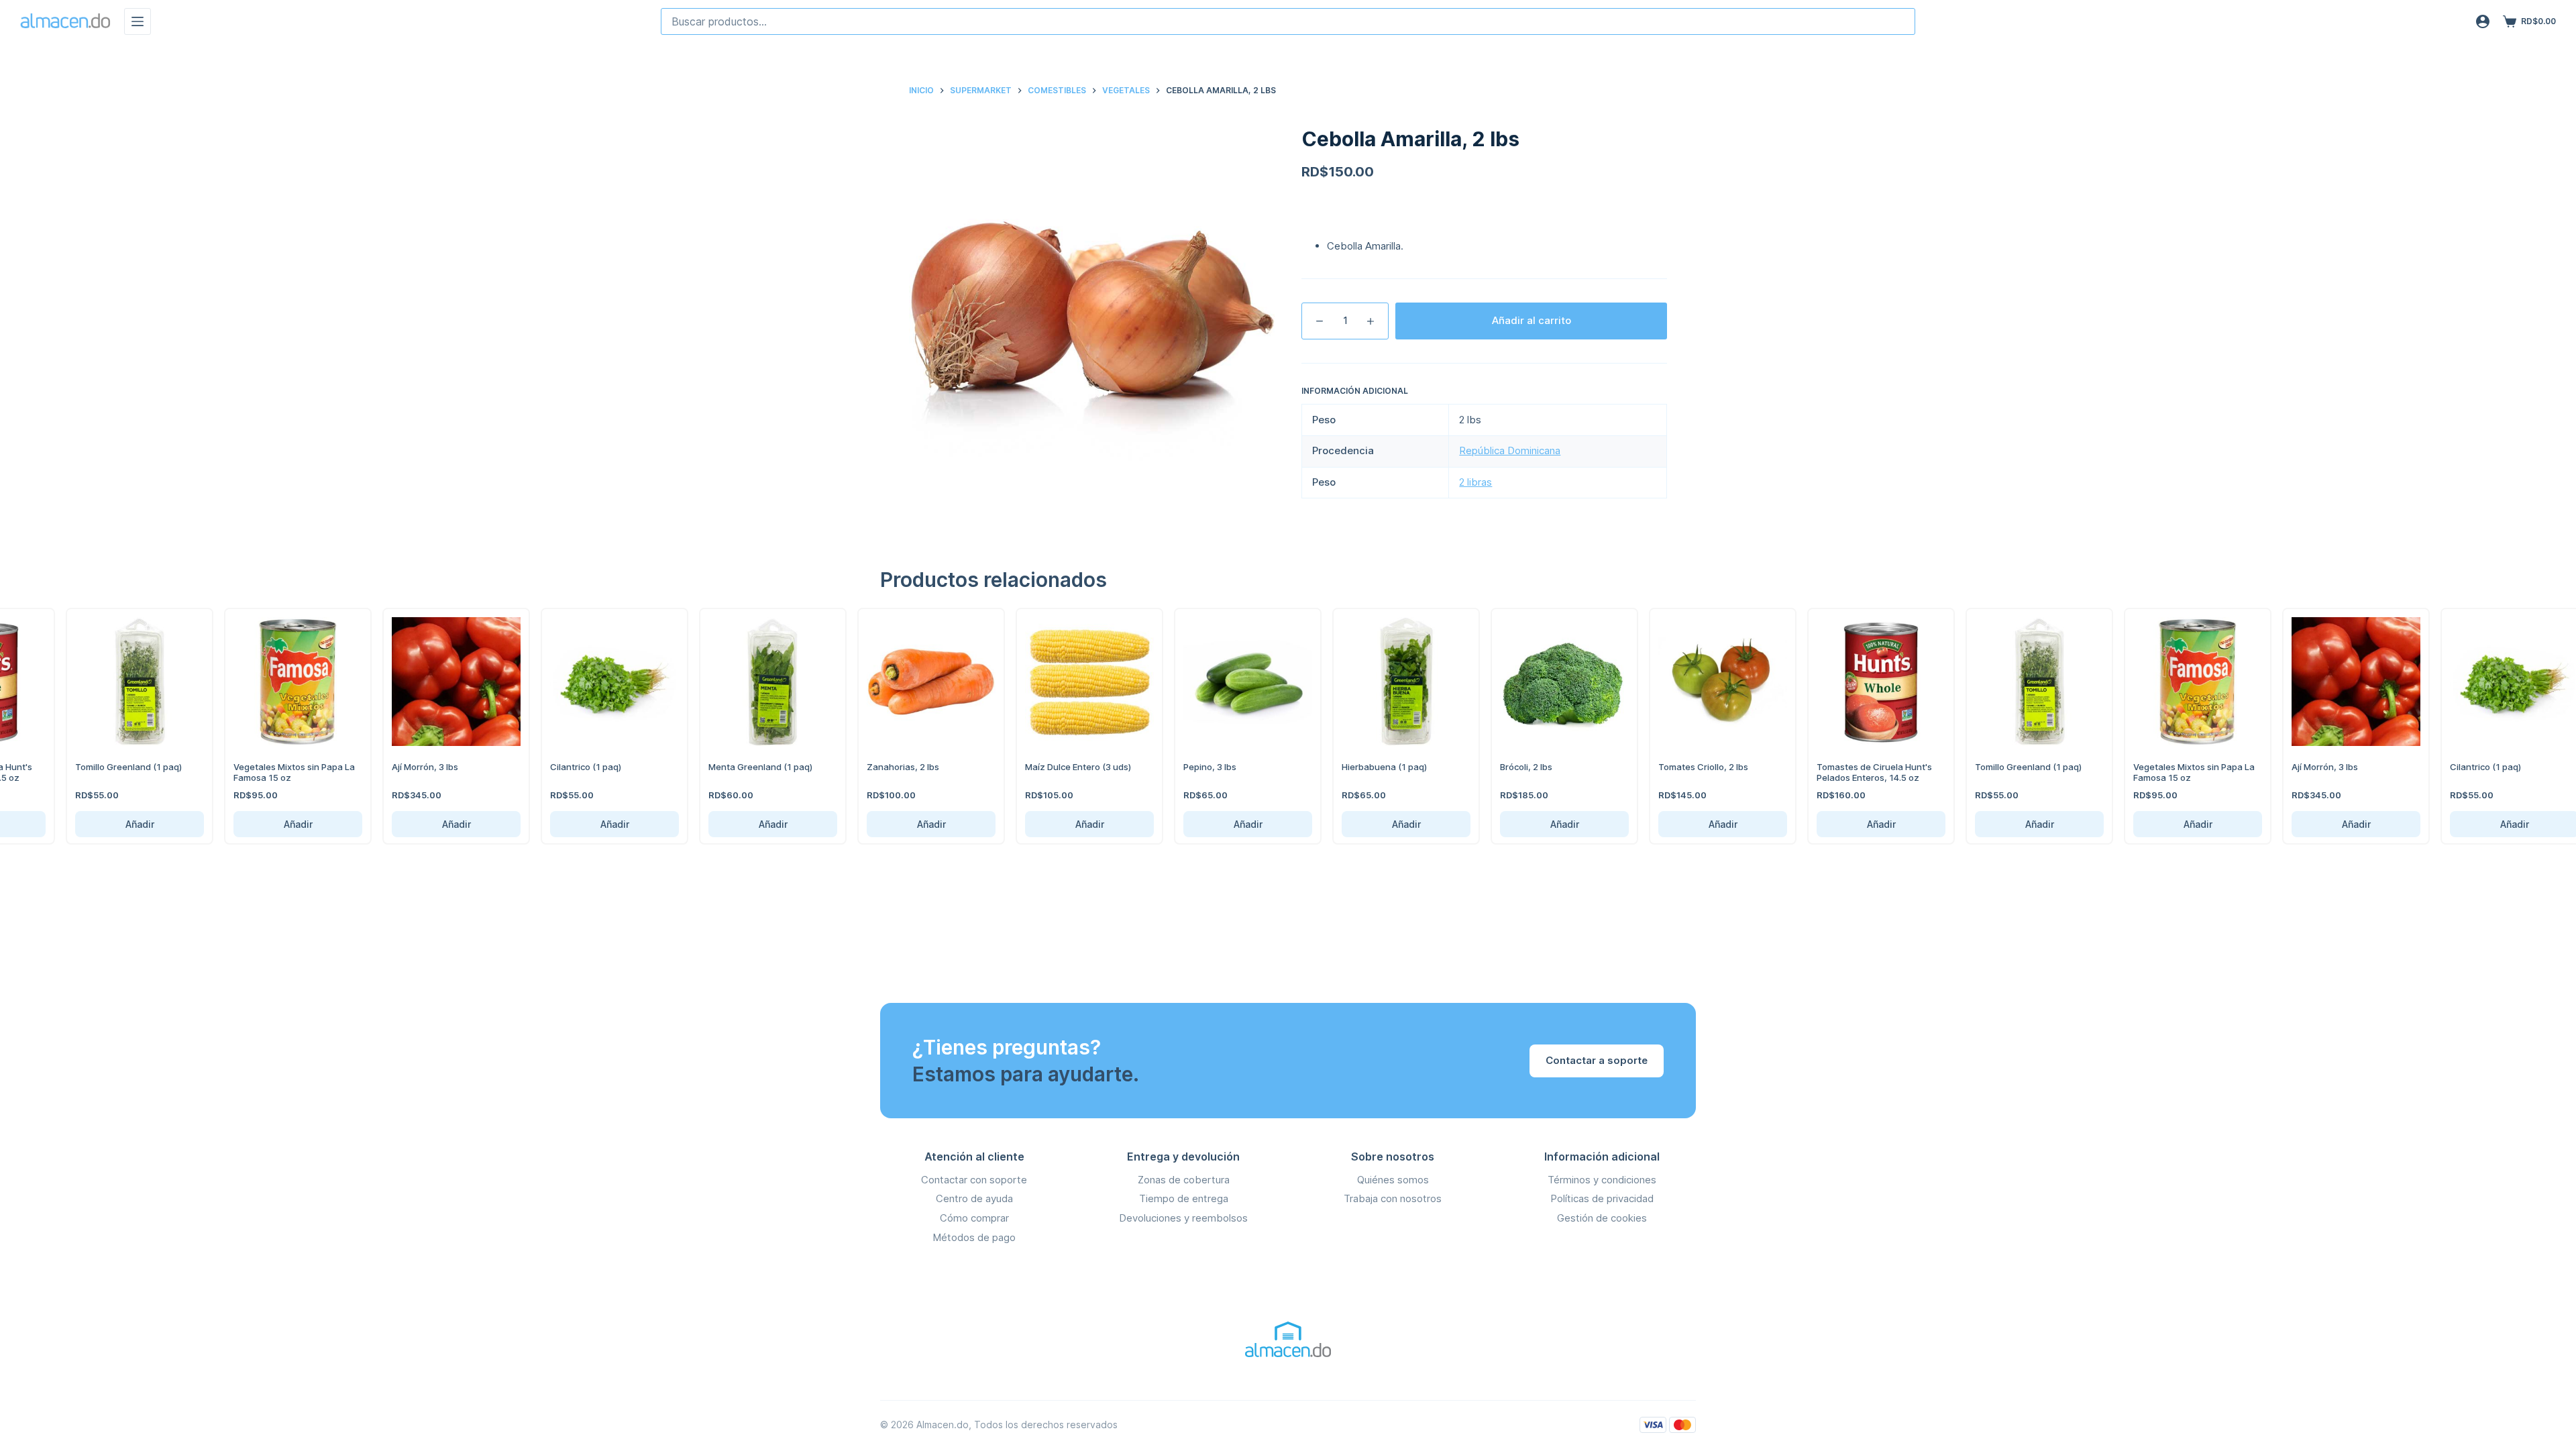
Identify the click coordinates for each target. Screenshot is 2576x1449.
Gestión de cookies (1602, 1218)
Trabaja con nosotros (1393, 1198)
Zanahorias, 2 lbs (890, 767)
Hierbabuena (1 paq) (1372, 767)
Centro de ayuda (974, 1198)
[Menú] (138, 21)
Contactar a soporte (1597, 1060)
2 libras (1475, 482)
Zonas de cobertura (1184, 1180)
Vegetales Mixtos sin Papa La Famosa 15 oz (281, 772)
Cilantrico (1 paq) (573, 767)
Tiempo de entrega (1184, 1198)
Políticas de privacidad (1602, 1198)
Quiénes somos (1393, 1180)
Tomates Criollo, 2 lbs (1690, 767)
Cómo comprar (974, 1218)
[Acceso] (2483, 21)
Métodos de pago (974, 1237)
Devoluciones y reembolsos (1183, 1218)
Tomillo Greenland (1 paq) (116, 767)
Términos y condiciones (1602, 1180)
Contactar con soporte (974, 1180)
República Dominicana (1510, 450)
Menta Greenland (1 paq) (748, 767)
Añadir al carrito (1532, 320)
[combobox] (1288, 21)
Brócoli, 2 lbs (1513, 767)
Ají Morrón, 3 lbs (412, 767)
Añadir (127, 824)
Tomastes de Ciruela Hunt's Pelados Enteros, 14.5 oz (1862, 772)
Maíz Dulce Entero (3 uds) (1065, 767)
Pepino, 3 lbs (1197, 767)
